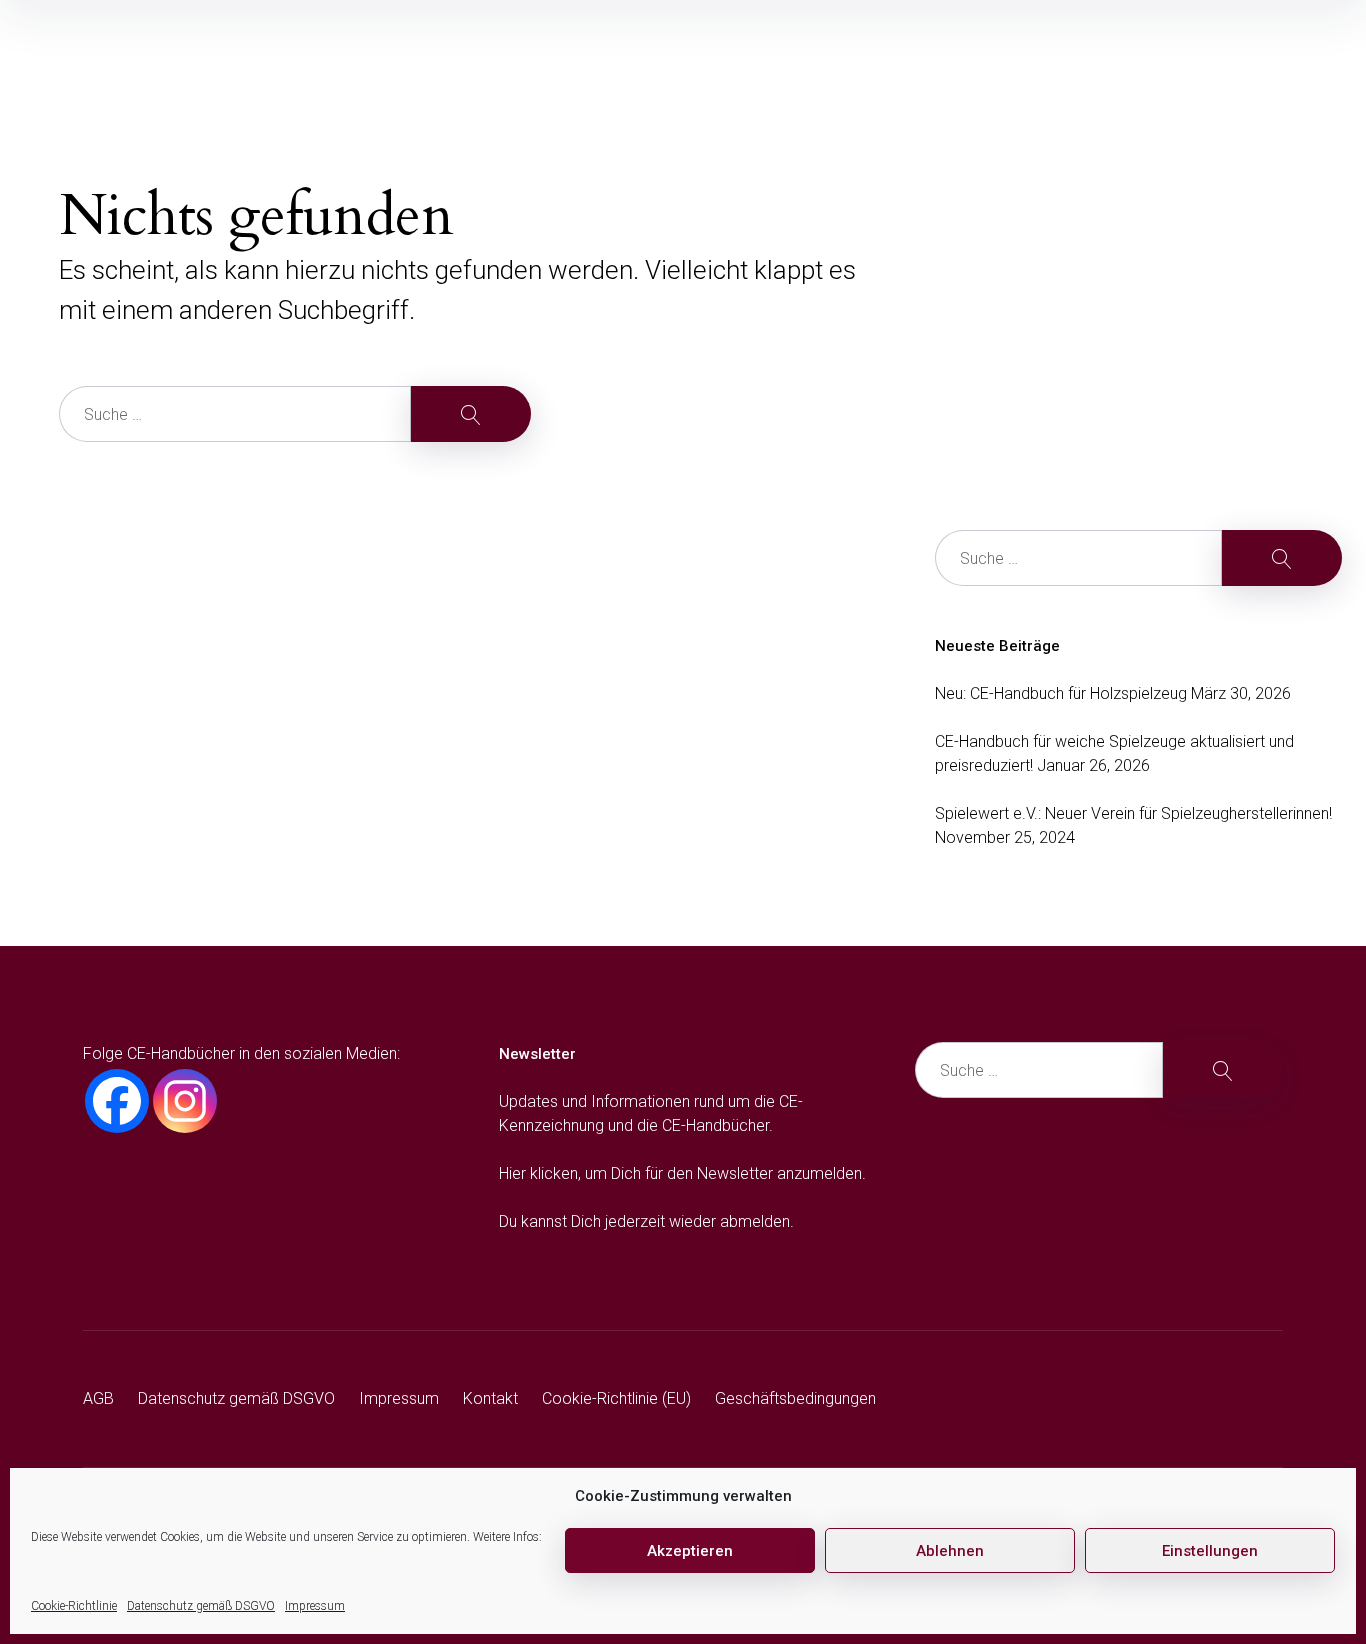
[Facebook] (117, 1101)
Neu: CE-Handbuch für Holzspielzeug (1061, 693)
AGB (98, 1398)
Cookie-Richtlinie (74, 1606)
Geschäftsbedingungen (795, 1398)
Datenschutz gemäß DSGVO (201, 1606)
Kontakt (490, 1398)
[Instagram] (185, 1101)
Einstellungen (1210, 1551)
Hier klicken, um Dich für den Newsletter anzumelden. (682, 1173)
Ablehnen (950, 1551)
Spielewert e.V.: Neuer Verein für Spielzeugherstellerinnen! (1133, 813)
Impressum (315, 1606)
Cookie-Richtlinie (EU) (616, 1398)
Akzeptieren (690, 1551)
